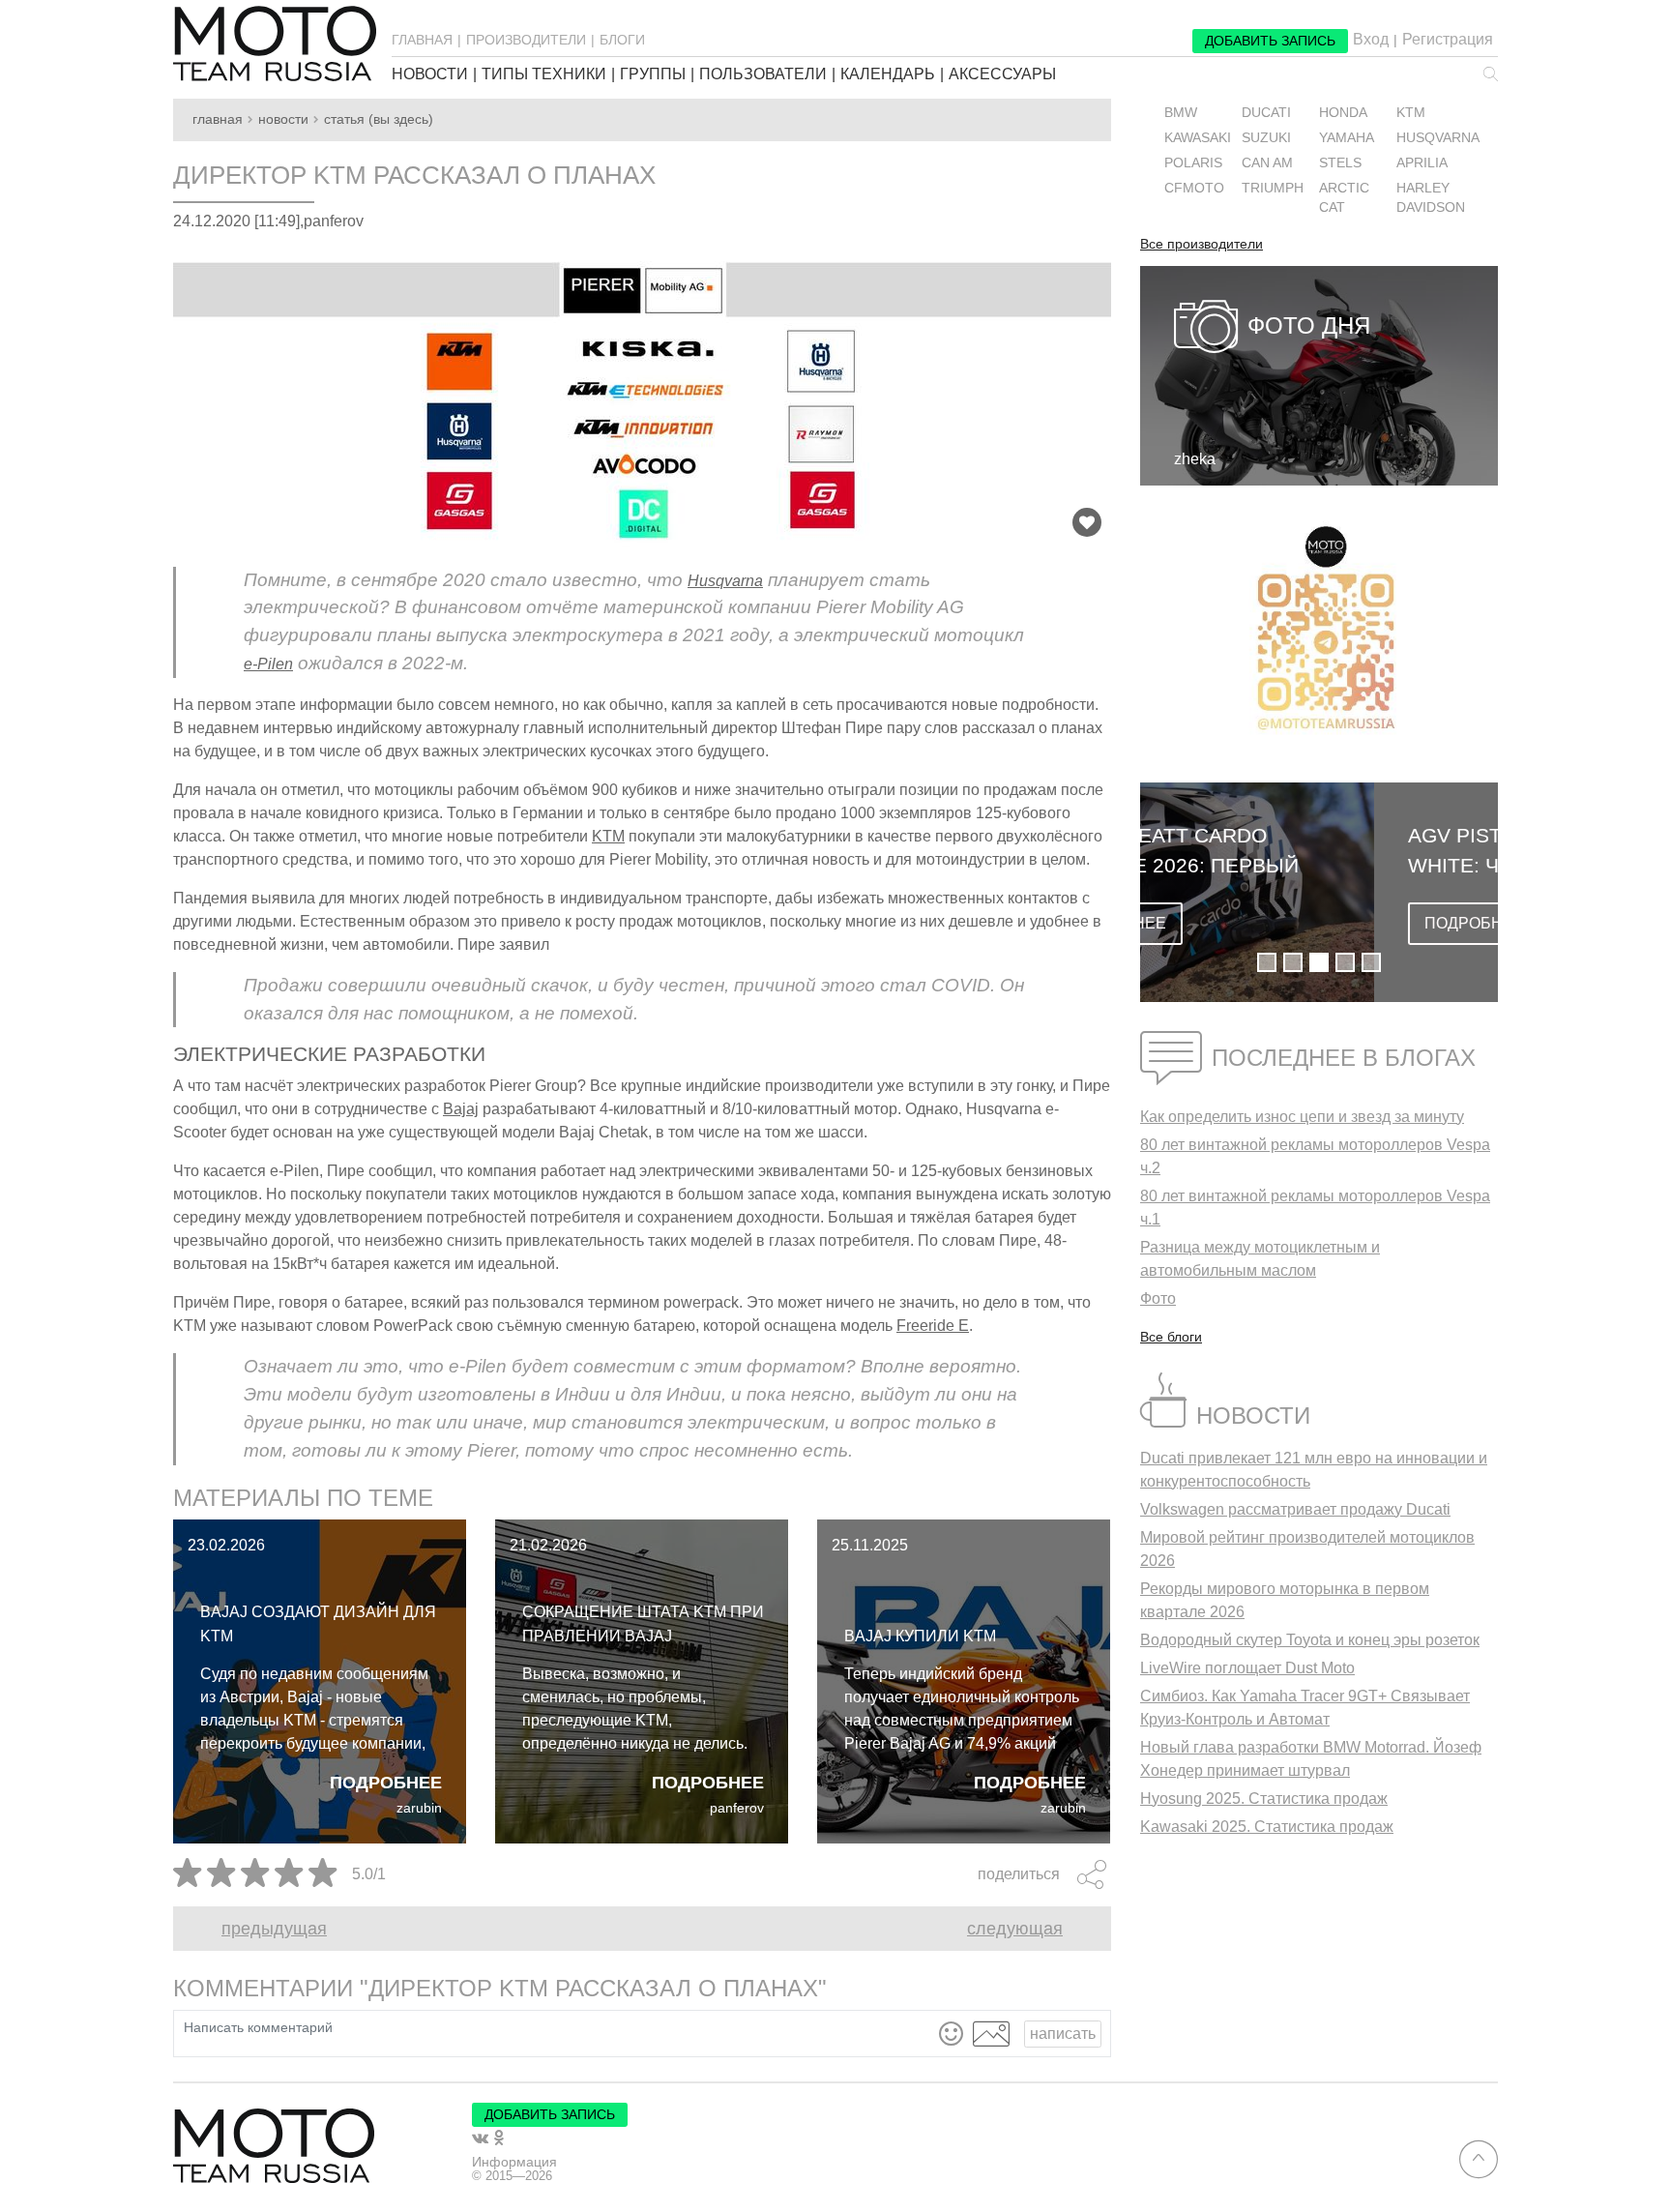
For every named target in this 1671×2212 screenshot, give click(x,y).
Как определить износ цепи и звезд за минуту (1302, 1117)
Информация (514, 2162)
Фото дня (1309, 325)
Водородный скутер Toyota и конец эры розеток (1310, 1640)
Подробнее (386, 1783)
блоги (622, 40)
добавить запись (1270, 41)
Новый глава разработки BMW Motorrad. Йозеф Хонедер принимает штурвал (1311, 1759)
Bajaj (461, 1109)
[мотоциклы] (275, 44)
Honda (1343, 113)
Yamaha (1347, 138)
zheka (1195, 459)
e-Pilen (268, 664)
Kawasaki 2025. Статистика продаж (1267, 1827)
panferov (737, 1808)
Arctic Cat (1344, 198)
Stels (1340, 163)
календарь (888, 74)
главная (422, 40)
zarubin (419, 1808)
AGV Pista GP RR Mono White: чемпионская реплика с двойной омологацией (1295, 852)
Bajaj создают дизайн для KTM (318, 1624)
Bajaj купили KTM (920, 1636)
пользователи (763, 74)
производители (526, 40)
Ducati (1266, 113)
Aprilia (1422, 163)
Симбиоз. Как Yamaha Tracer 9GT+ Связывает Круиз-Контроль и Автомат (1305, 1708)
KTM (608, 836)
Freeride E (933, 1326)
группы (653, 74)
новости (430, 74)
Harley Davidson (1431, 198)
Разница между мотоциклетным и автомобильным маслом (1260, 1259)
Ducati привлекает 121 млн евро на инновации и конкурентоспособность (1314, 1470)
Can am (1267, 163)
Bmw (1181, 113)
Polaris (1193, 163)
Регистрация (1448, 40)
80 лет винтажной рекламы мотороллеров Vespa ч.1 (1315, 1208)
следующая (1015, 1929)
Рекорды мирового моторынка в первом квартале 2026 (1285, 1600)
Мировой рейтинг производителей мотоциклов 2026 (1307, 1549)
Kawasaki (1198, 138)
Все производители (1202, 245)
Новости (283, 119)
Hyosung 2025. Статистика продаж (1264, 1799)
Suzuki (1266, 138)
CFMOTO (1194, 188)
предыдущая (274, 1929)
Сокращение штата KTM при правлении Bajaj (643, 1624)
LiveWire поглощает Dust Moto (1247, 1668)
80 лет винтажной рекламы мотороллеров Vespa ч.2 (1315, 1156)
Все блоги (1171, 1337)
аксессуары (1002, 74)
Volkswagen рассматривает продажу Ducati (1295, 1509)
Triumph (1273, 188)
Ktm (1411, 113)
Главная (218, 119)
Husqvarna (725, 581)
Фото (1158, 1298)
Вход (1371, 40)
